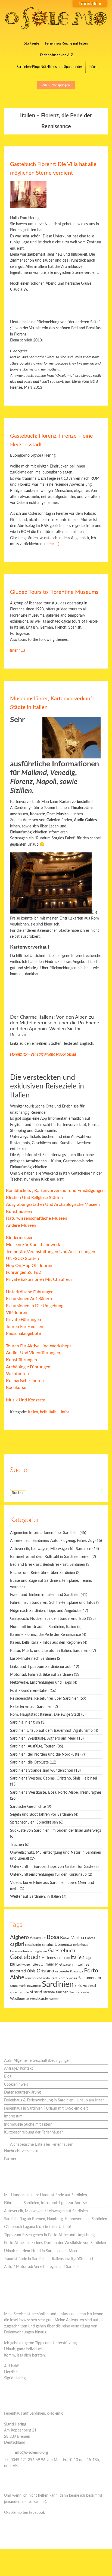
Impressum (13, 2116)
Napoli (61, 1055)
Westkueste (19, 1999)
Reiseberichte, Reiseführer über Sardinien (44, 1699)
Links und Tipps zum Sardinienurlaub (41, 1667)
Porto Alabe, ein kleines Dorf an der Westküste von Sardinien (55, 2243)
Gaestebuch (62, 1951)
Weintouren (17, 1374)
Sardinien (58, 1984)
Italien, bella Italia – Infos (49, 1412)
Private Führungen (24, 1320)
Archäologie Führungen (28, 1367)
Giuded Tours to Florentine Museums (54, 592)
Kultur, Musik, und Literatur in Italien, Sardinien (49, 1651)
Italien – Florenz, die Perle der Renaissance (45, 1635)
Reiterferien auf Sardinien (31, 1707)
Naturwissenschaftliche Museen (37, 1218)
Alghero (19, 1937)
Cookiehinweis (16, 2085)
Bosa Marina (72, 1938)
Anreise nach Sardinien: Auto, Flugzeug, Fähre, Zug (52, 1541)
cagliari (17, 1944)
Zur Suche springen (56, 85)
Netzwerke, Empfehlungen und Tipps (41, 1683)
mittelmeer (82, 1965)
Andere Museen (21, 1225)
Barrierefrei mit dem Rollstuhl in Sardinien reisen (50, 1557)
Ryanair (72, 1978)
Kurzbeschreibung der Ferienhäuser (33, 2132)
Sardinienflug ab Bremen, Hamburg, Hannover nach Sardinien (56, 2219)
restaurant (50, 1978)
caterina (48, 1945)
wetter (54, 1999)
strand (36, 1992)
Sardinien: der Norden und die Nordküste (45, 1755)
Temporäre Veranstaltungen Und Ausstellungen (51, 1252)
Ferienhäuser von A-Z (57, 55)
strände (49, 1992)
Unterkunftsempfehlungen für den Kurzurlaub (48, 1875)
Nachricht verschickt (21, 2151)
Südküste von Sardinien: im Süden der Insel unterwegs (56, 1831)
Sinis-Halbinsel (85, 1986)
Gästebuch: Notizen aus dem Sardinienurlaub (48, 1619)
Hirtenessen (52, 1958)
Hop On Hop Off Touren (29, 1266)
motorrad (18, 1971)
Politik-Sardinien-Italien (29, 1691)
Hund (66, 1958)
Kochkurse (16, 1388)
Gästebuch (25, 1957)
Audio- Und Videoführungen (33, 1353)
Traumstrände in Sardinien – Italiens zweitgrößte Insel (49, 2259)
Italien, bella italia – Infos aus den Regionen (46, 1643)
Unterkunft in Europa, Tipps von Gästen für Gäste (52, 1867)
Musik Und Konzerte (26, 1400)
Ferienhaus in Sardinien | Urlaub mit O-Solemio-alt (46, 2109)
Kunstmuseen (19, 1212)
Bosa (53, 1937)
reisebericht (34, 1978)
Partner (10, 2159)
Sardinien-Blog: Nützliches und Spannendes (50, 67)
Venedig (37, 1055)
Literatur (39, 1965)
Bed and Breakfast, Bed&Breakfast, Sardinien (48, 1565)
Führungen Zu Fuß (23, 1272)
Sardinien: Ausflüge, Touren (33, 1746)
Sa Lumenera (90, 1978)
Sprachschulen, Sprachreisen (34, 1822)
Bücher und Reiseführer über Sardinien (43, 1573)
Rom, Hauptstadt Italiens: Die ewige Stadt (45, 1715)
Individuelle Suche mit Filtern (28, 2125)
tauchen (62, 1992)
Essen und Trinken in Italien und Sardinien (45, 1595)
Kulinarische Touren (25, 1381)
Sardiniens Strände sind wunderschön (42, 1771)
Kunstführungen (21, 1360)
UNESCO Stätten (22, 1259)
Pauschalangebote (23, 1334)
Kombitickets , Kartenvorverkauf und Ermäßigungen (55, 1191)
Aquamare (38, 1938)
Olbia (31, 1971)
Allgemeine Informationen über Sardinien (44, 1533)
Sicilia (71, 1055)
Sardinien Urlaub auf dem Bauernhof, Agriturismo (51, 1731)
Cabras (90, 1938)
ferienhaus (81, 1945)
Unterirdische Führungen (30, 1292)
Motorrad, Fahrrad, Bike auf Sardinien (41, 1675)
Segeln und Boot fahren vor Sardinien (41, 1815)
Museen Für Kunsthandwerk (33, 1245)
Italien (78, 1958)
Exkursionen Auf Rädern (29, 1299)
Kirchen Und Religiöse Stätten (34, 1198)
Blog (8, 2076)
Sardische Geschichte (28, 1807)
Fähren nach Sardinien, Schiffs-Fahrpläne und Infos (53, 1603)
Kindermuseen (20, 1238)
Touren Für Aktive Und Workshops (39, 1346)
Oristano (45, 1971)
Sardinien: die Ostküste (29, 1762)
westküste (39, 1999)
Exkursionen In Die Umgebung (35, 1306)
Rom (26, 1055)
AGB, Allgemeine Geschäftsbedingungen (37, 2061)
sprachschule (19, 1992)
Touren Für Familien (25, 1327)
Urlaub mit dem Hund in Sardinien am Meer (41, 2251)
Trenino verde (79, 1992)
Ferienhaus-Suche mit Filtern (67, 44)
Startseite (32, 44)
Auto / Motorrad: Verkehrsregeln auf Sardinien (43, 2267)
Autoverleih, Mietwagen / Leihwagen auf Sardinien (46, 2211)
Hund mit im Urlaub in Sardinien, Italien (43, 1627)
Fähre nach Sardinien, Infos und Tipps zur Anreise (45, 2203)
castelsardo (33, 1945)
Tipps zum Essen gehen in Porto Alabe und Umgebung (49, 2235)
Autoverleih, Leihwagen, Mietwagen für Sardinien (51, 1549)
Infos (93, 67)
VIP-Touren (17, 1313)
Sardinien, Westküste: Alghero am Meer (43, 1739)
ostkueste (62, 1971)
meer (50, 1964)
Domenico (63, 1945)
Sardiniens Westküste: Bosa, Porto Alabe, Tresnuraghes (56, 1793)
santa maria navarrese (25, 1986)
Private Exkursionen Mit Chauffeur (39, 1279)
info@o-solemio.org (31, 2453)
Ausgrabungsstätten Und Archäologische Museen (53, 1204)
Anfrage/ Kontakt (18, 2069)
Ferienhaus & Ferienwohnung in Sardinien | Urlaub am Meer (54, 2100)
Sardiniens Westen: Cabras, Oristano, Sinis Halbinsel (53, 1778)
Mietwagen (64, 1965)
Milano (50, 1055)
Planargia (76, 1971)
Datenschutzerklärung (22, 2092)
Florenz (16, 1055)
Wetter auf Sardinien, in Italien (35, 1897)
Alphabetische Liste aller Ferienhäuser (41, 2145)
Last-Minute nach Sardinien (33, 1659)
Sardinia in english (25, 1722)
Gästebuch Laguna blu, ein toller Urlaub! (38, 2227)
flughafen (40, 1951)
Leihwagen (24, 1965)
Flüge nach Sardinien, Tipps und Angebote (45, 1611)
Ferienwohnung (21, 1951)
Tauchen (17, 1845)
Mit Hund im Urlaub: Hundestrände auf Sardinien (46, 2195)
